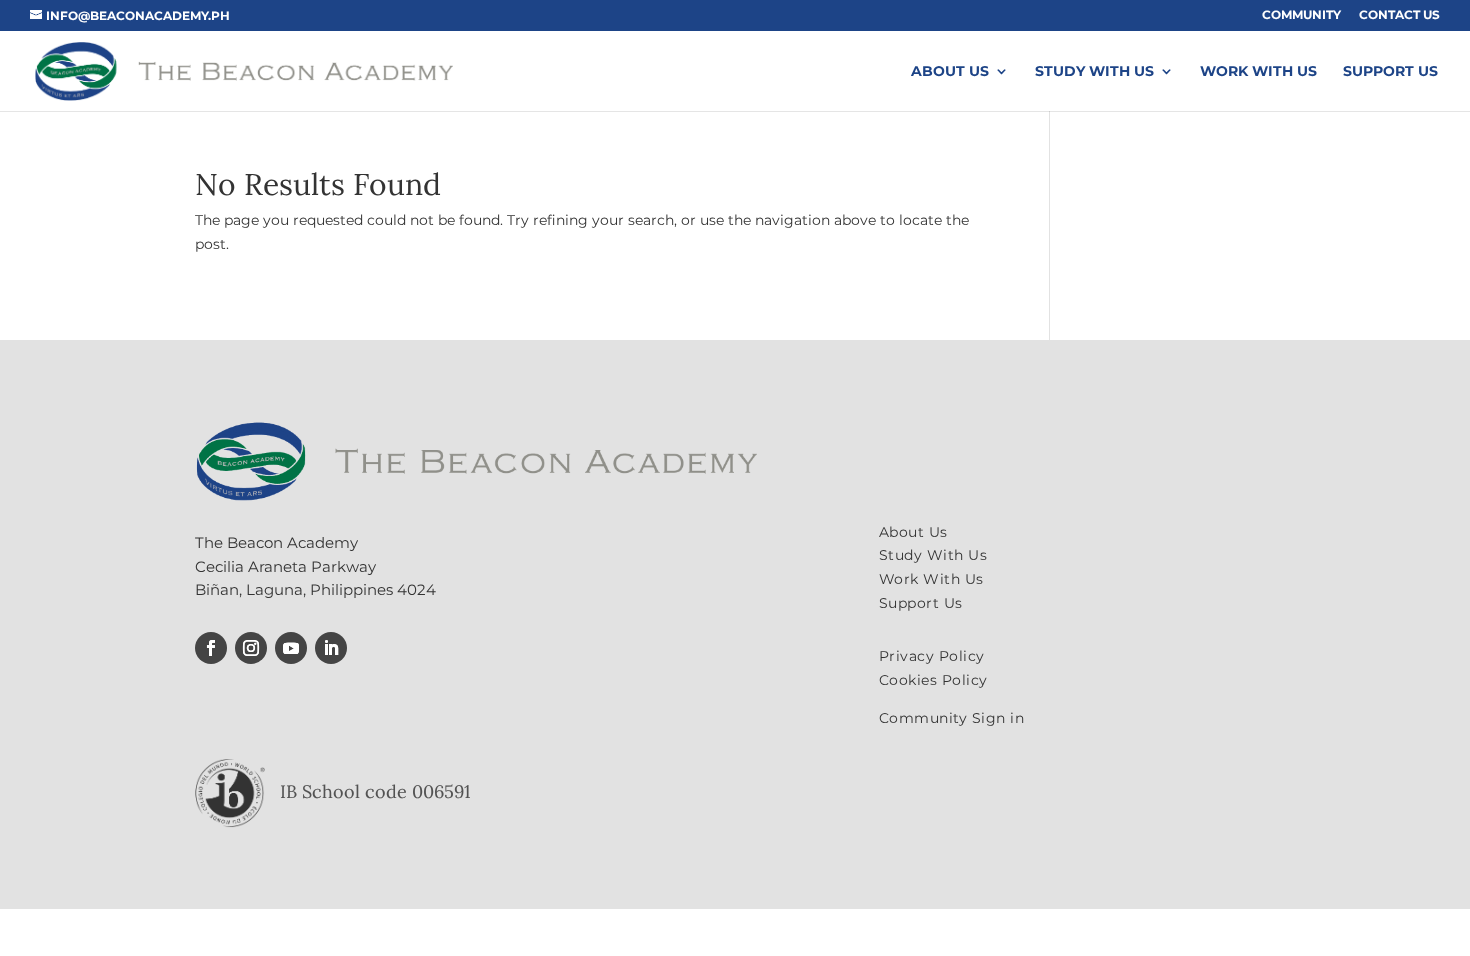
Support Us (1390, 72)
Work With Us (1258, 72)
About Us (950, 72)
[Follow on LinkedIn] (331, 648)
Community (1301, 15)
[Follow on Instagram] (251, 648)
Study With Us (1094, 72)
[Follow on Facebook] (211, 648)
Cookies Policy (933, 680)
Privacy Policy (932, 656)
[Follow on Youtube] (291, 648)
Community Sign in (952, 718)
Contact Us (1399, 15)
